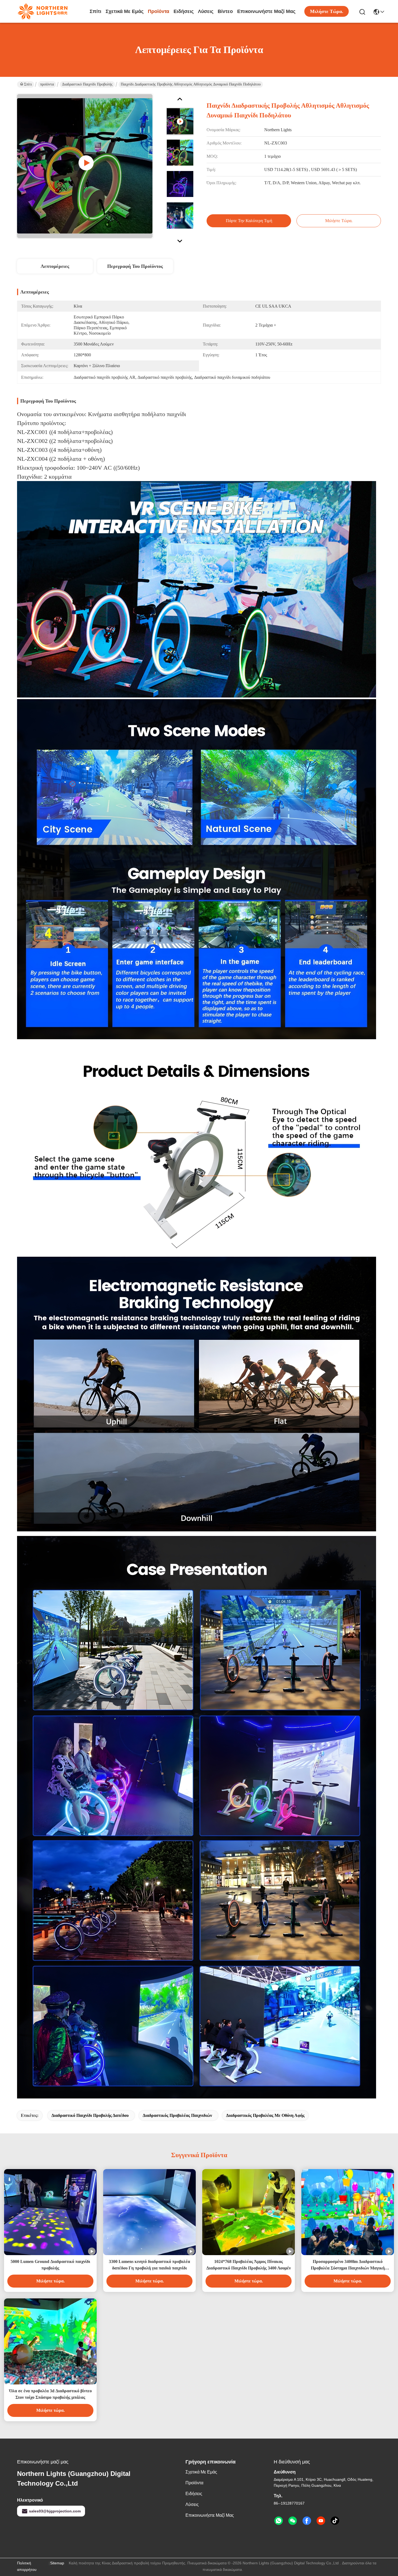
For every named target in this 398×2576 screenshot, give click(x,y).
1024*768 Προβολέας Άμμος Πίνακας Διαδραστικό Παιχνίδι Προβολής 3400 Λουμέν (249, 2265)
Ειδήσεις (184, 11)
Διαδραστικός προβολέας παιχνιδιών (177, 2115)
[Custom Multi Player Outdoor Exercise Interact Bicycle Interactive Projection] (85, 166)
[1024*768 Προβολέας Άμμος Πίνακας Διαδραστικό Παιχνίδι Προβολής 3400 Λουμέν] (249, 2212)
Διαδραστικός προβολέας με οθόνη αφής (265, 2115)
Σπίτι (95, 11)
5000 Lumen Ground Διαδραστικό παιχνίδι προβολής (50, 2265)
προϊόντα (159, 11)
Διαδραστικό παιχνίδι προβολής (87, 84)
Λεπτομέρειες (55, 266)
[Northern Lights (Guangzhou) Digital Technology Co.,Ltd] (43, 11)
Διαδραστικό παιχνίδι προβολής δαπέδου (90, 2115)
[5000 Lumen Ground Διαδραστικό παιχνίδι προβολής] (50, 2212)
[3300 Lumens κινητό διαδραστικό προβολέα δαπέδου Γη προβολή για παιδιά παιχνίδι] (149, 2212)
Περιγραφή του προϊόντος (135, 266)
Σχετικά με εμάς (125, 11)
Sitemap (57, 2563)
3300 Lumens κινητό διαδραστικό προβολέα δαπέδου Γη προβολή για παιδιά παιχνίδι (149, 2265)
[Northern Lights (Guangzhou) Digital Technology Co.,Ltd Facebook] (307, 2521)
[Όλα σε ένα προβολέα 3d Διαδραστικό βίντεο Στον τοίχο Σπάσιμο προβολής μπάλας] (50, 2341)
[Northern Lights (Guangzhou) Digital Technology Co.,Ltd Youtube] (321, 2521)
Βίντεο (225, 11)
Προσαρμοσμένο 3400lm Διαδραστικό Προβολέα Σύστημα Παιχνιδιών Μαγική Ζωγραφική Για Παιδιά (348, 2265)
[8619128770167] (279, 2521)
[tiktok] (335, 2521)
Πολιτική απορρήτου (27, 2566)
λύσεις (206, 11)
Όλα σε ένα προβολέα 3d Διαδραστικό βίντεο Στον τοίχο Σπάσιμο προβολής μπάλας (50, 2394)
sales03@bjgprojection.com (55, 2511)
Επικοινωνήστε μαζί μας (266, 11)
